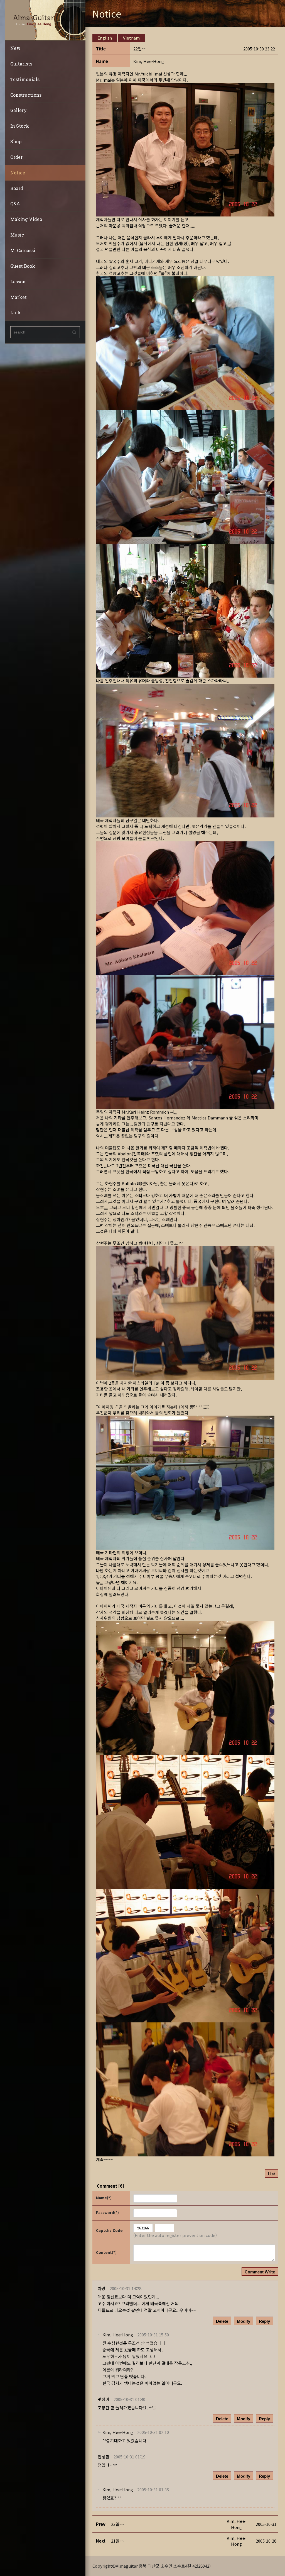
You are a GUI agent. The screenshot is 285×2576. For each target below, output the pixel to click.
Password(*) (107, 2213)
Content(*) (106, 2252)
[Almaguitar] (45, 20)
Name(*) (104, 2198)
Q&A (15, 204)
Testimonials (25, 79)
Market (19, 297)
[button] (149, 61)
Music (17, 235)
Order (16, 157)
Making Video (26, 219)
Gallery (19, 110)
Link (16, 312)
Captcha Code (109, 2230)
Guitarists (21, 64)
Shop (16, 141)
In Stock (20, 126)
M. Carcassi (23, 250)
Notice (18, 173)
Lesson (18, 282)
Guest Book (23, 266)
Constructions (26, 95)
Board (17, 188)
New (15, 48)
